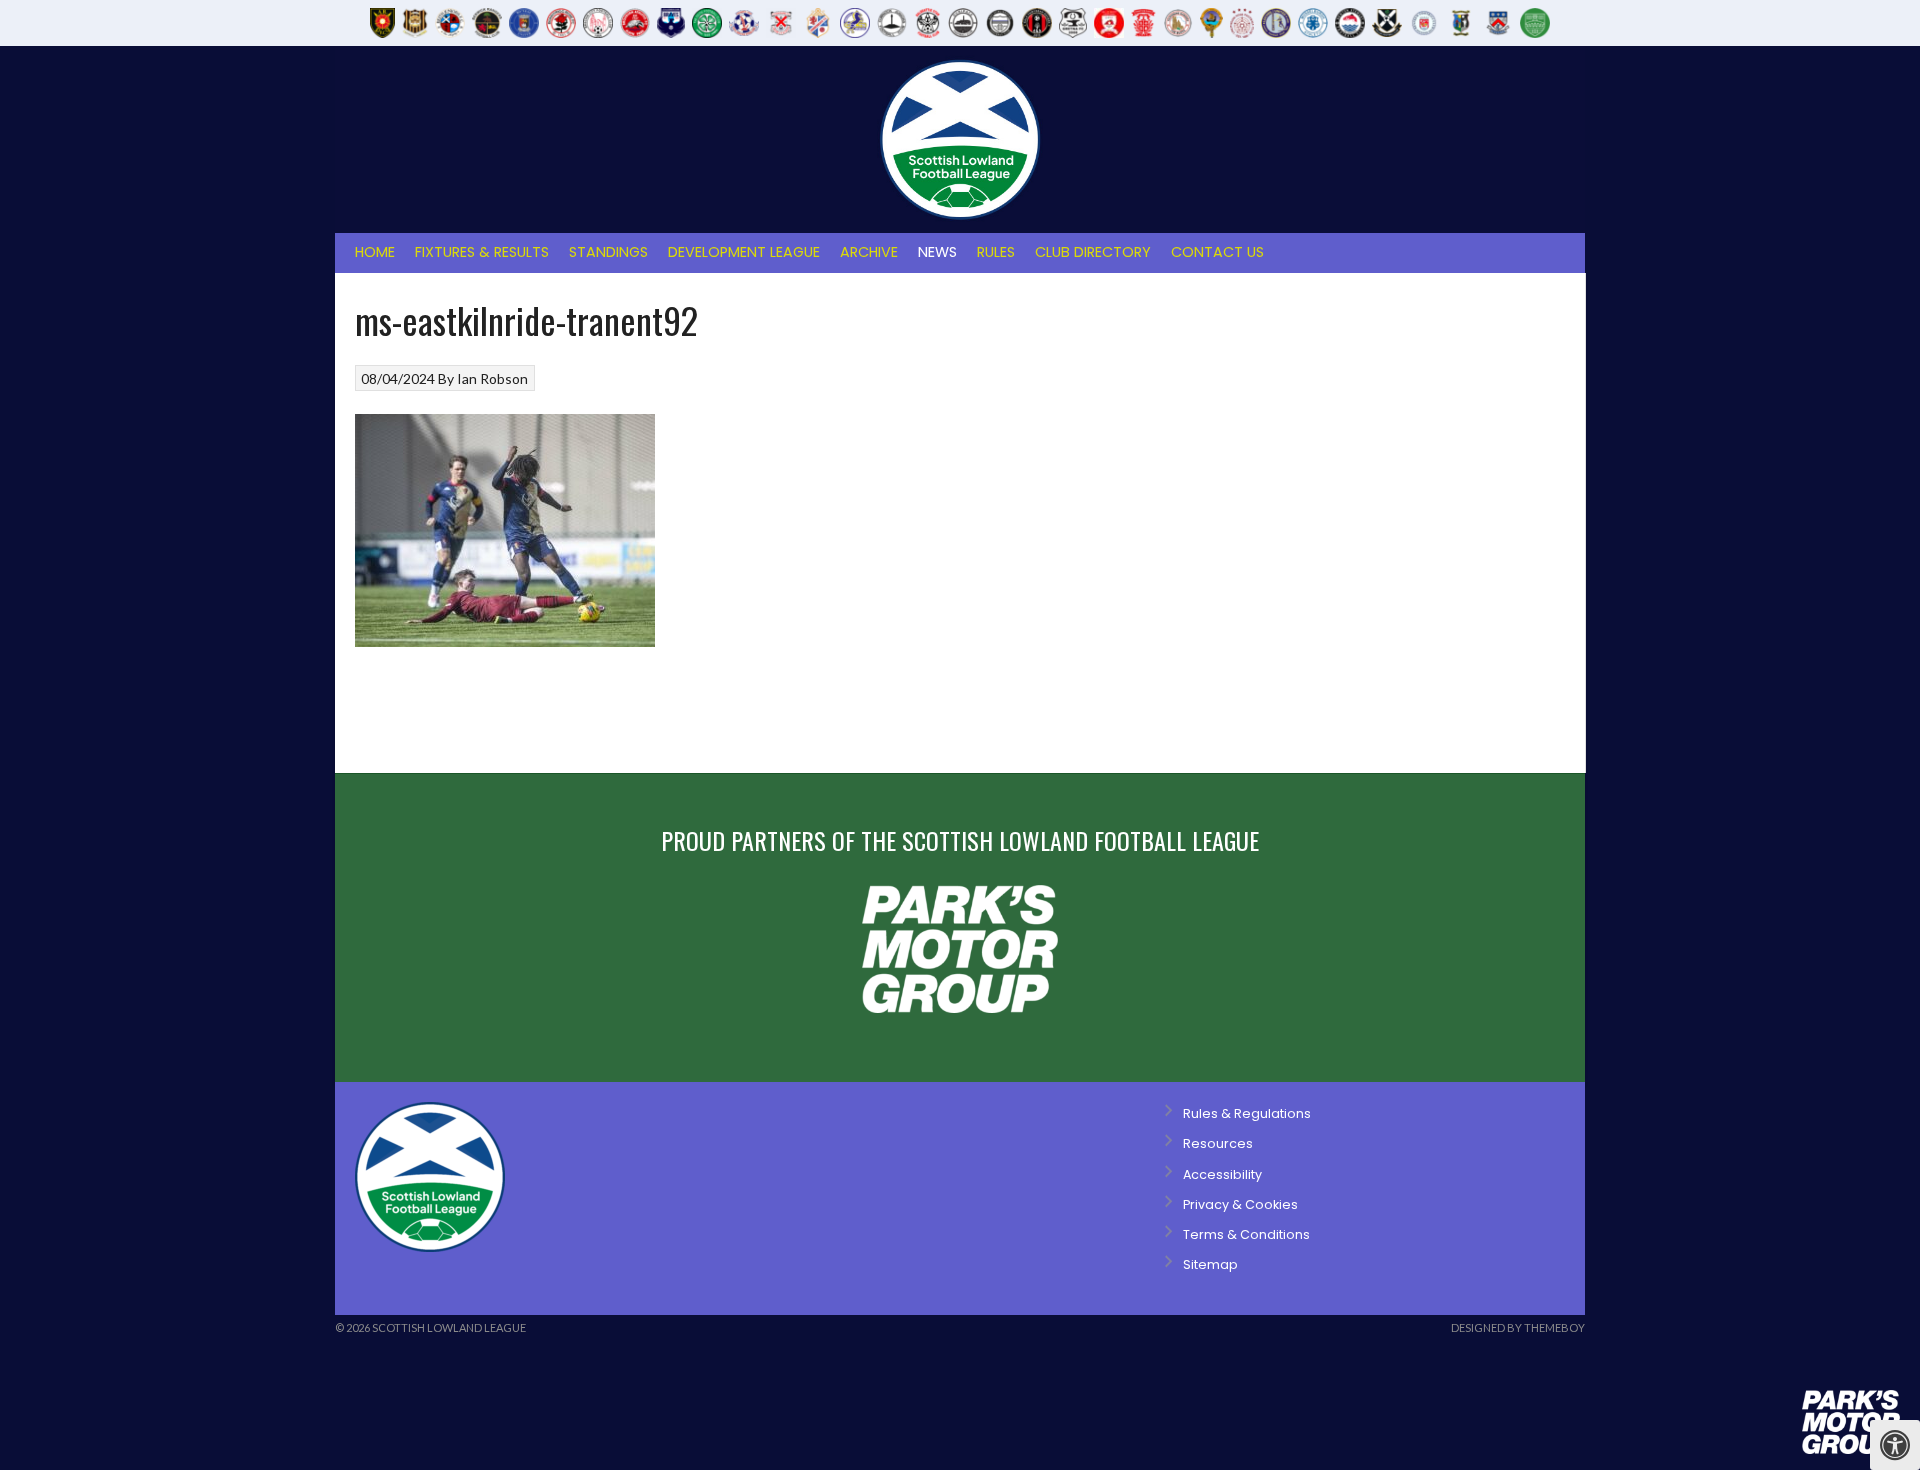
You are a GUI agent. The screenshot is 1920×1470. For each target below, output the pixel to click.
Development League (744, 252)
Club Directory (1093, 252)
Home (375, 252)
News (937, 252)
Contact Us (1217, 252)
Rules (996, 252)
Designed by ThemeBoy (1518, 1327)
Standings (608, 252)
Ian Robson (492, 378)
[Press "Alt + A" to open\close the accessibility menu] (1895, 1445)
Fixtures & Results (482, 252)
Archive (869, 252)
